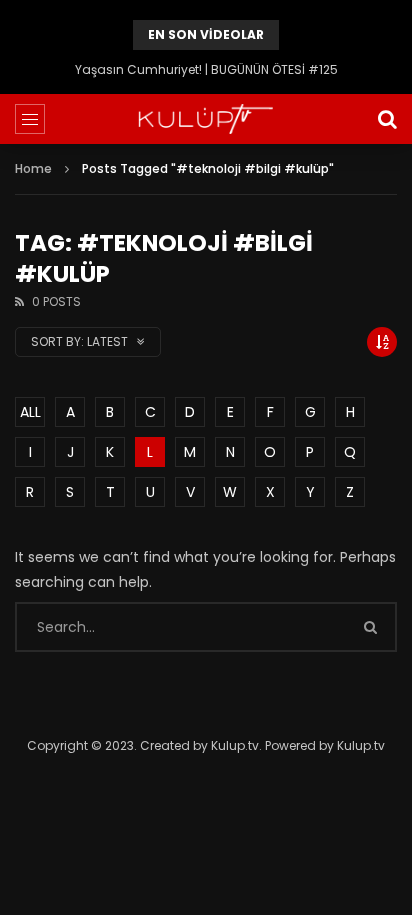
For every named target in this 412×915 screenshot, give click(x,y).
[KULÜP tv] (206, 119)
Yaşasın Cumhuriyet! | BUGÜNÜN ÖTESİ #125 (206, 69)
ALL (30, 412)
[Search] (387, 119)
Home (33, 168)
